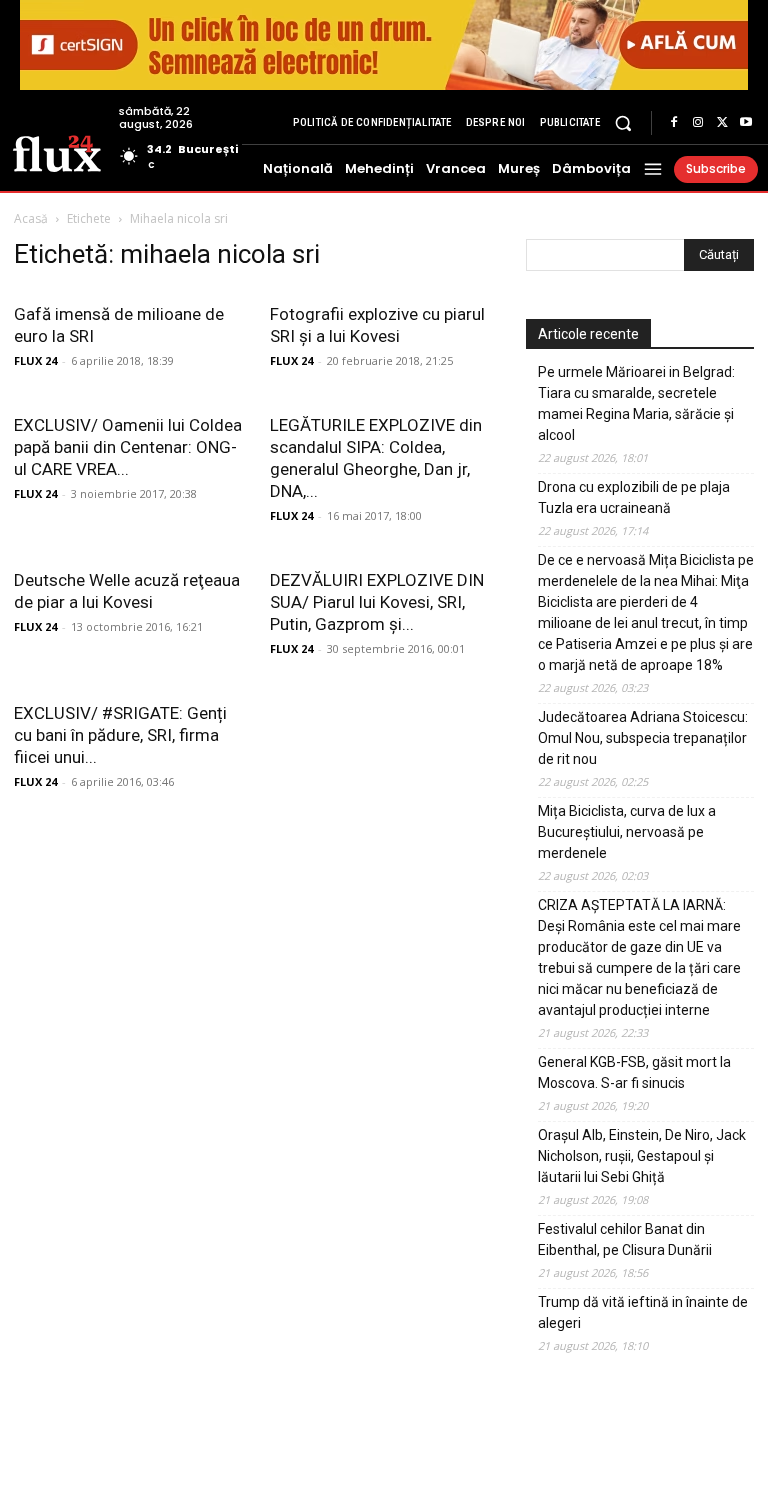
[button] (623, 122)
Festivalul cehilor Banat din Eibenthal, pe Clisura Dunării (625, 1239)
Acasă (31, 218)
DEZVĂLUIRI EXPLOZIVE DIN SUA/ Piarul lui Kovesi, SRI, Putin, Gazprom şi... (377, 602)
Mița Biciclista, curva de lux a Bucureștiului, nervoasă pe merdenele (627, 832)
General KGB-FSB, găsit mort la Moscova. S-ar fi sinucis (634, 1072)
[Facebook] (674, 123)
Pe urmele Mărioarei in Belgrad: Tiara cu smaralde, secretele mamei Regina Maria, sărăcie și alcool (636, 403)
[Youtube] (746, 123)
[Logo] (57, 152)
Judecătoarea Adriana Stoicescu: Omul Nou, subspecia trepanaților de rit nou (643, 738)
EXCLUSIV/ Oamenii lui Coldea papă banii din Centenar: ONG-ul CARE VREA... (128, 447)
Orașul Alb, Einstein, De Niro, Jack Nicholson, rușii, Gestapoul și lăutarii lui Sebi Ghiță (642, 1156)
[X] (722, 123)
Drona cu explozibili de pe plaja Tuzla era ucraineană (634, 497)
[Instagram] (698, 123)
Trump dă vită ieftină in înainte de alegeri (643, 1312)
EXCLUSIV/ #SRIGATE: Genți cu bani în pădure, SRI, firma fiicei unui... (120, 735)
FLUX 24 (35, 360)
